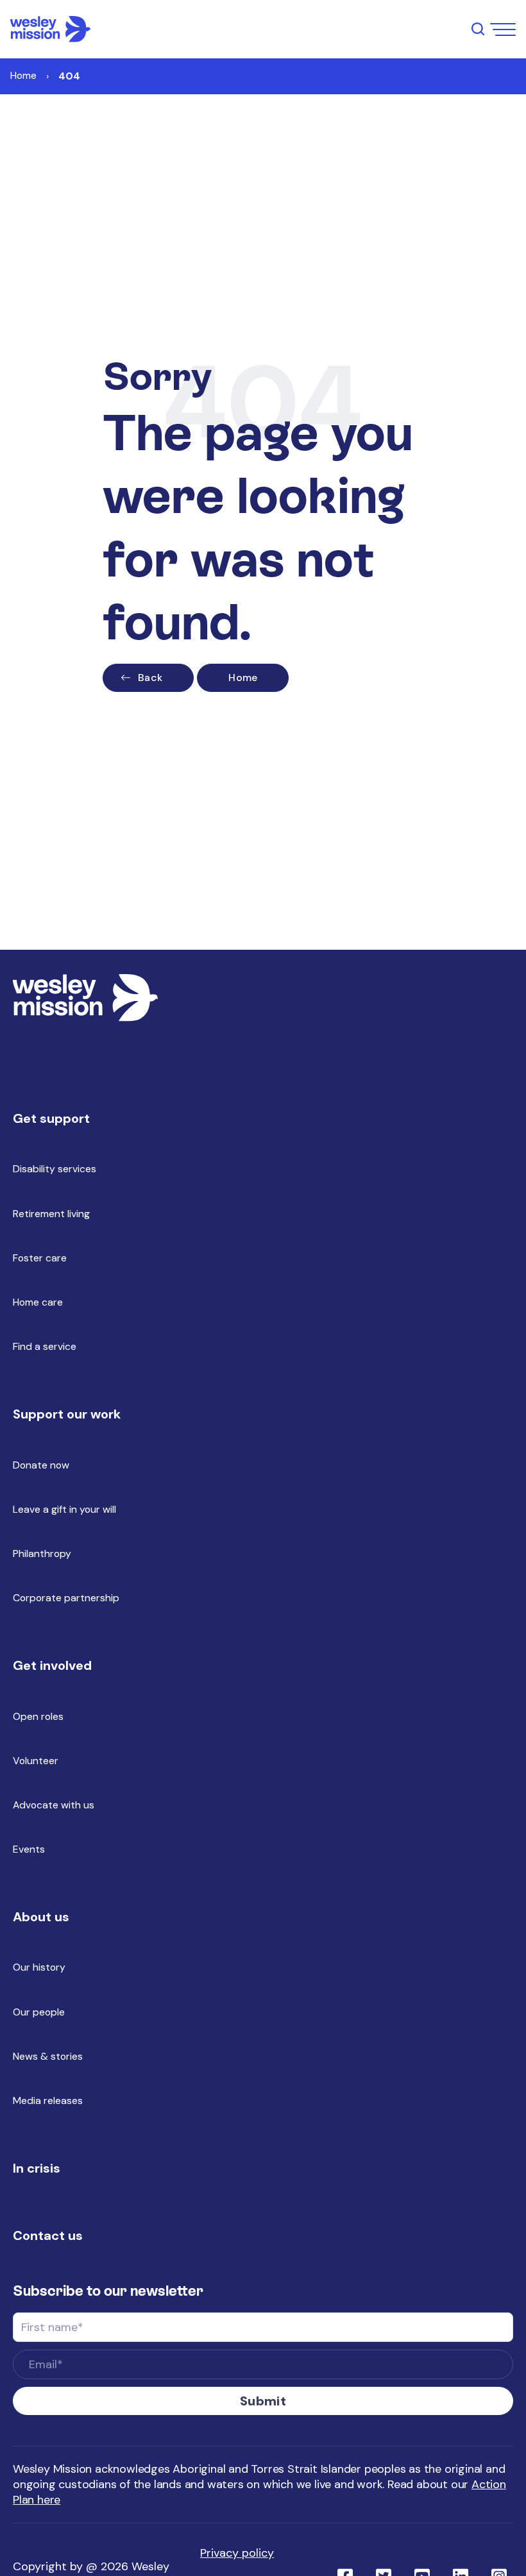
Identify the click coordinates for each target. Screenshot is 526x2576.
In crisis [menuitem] (37, 2168)
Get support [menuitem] (51, 1118)
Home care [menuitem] (38, 1302)
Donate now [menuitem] (41, 1465)
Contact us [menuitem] (48, 2235)
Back (150, 678)
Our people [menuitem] (39, 2012)
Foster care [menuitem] (40, 1258)
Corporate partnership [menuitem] (66, 1598)
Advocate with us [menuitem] (54, 1805)
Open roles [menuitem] (38, 1716)
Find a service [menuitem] (45, 1346)
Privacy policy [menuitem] (237, 2553)
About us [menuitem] (41, 1917)
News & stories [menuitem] (48, 2056)
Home (23, 75)
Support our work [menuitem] (67, 1414)
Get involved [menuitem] (52, 1665)
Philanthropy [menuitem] (42, 1553)
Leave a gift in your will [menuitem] (64, 1509)
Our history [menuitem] (39, 1967)
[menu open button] (503, 29)
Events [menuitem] (29, 1849)
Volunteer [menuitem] (36, 1761)
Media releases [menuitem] (48, 2100)
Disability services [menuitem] (55, 1169)
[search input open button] (478, 29)
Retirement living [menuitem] (51, 1214)
